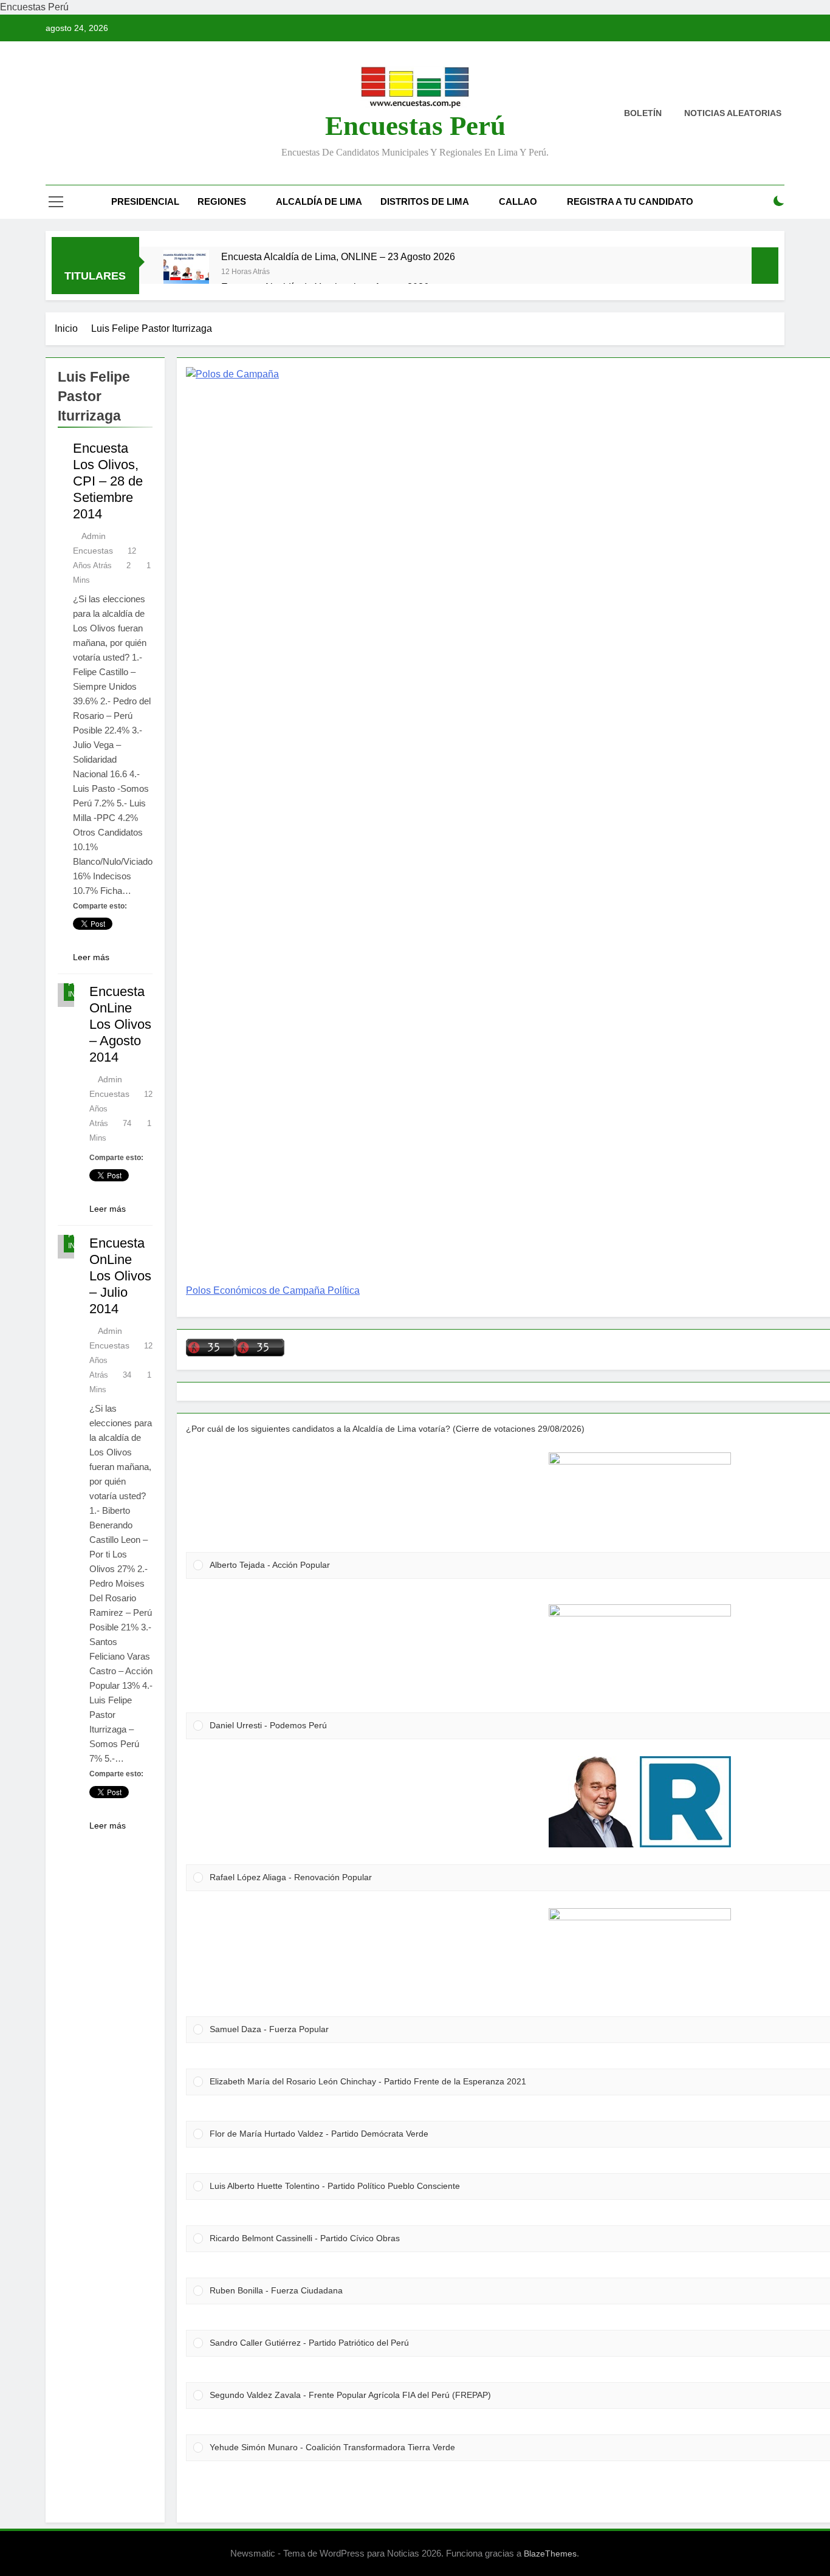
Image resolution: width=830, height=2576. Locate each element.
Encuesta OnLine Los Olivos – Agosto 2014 (120, 1024)
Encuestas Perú (415, 126)
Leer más (91, 957)
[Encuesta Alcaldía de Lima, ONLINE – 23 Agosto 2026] (186, 273)
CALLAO (518, 201)
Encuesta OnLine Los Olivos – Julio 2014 (120, 1276)
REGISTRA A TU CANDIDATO (630, 201)
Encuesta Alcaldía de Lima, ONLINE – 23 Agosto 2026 (338, 256)
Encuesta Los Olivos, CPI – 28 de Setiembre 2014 (108, 481)
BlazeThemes (550, 2554)
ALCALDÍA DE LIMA (319, 201)
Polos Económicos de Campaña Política (273, 1290)
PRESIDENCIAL (145, 201)
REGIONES (222, 201)
